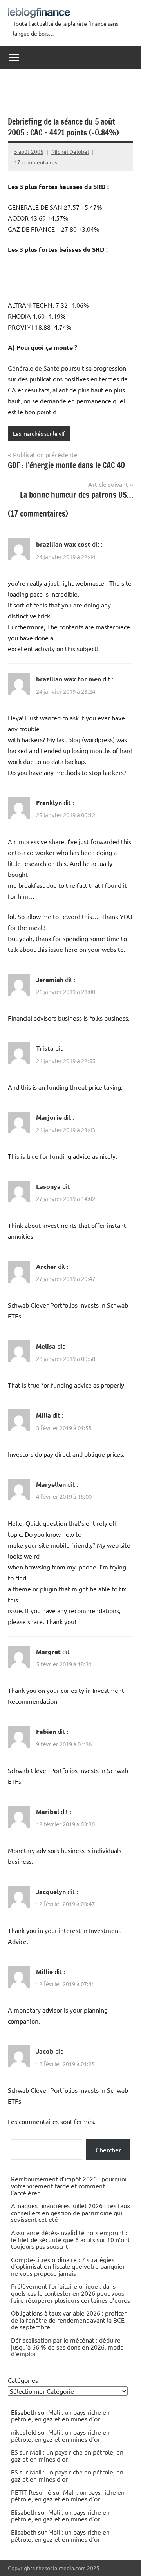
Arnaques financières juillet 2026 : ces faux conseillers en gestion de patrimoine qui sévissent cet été (70, 2212)
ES (14, 2452)
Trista (45, 1048)
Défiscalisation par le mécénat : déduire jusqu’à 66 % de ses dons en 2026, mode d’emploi (67, 2347)
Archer (46, 1266)
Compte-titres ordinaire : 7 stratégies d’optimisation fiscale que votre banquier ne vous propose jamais (68, 2266)
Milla (43, 1415)
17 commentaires (36, 162)
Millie (44, 1971)
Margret (48, 1652)
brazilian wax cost (63, 544)
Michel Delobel (70, 151)
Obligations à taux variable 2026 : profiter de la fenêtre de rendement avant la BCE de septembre (69, 2320)
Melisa (46, 1346)
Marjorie (49, 1117)
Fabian (46, 1731)
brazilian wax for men (69, 679)
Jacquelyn (51, 1891)
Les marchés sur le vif (39, 433)
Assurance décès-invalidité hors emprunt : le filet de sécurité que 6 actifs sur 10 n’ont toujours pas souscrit (70, 2239)
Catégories (23, 2380)
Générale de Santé (34, 368)
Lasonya (48, 1186)
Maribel (48, 1811)
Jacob (45, 2051)
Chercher (108, 2150)
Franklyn (49, 803)
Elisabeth (24, 2512)
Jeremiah (50, 979)
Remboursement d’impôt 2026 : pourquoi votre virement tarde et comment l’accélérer (69, 2185)
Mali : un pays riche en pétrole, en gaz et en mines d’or (60, 2416)
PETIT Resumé (31, 2492)
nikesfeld (24, 2432)
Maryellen (51, 1484)
